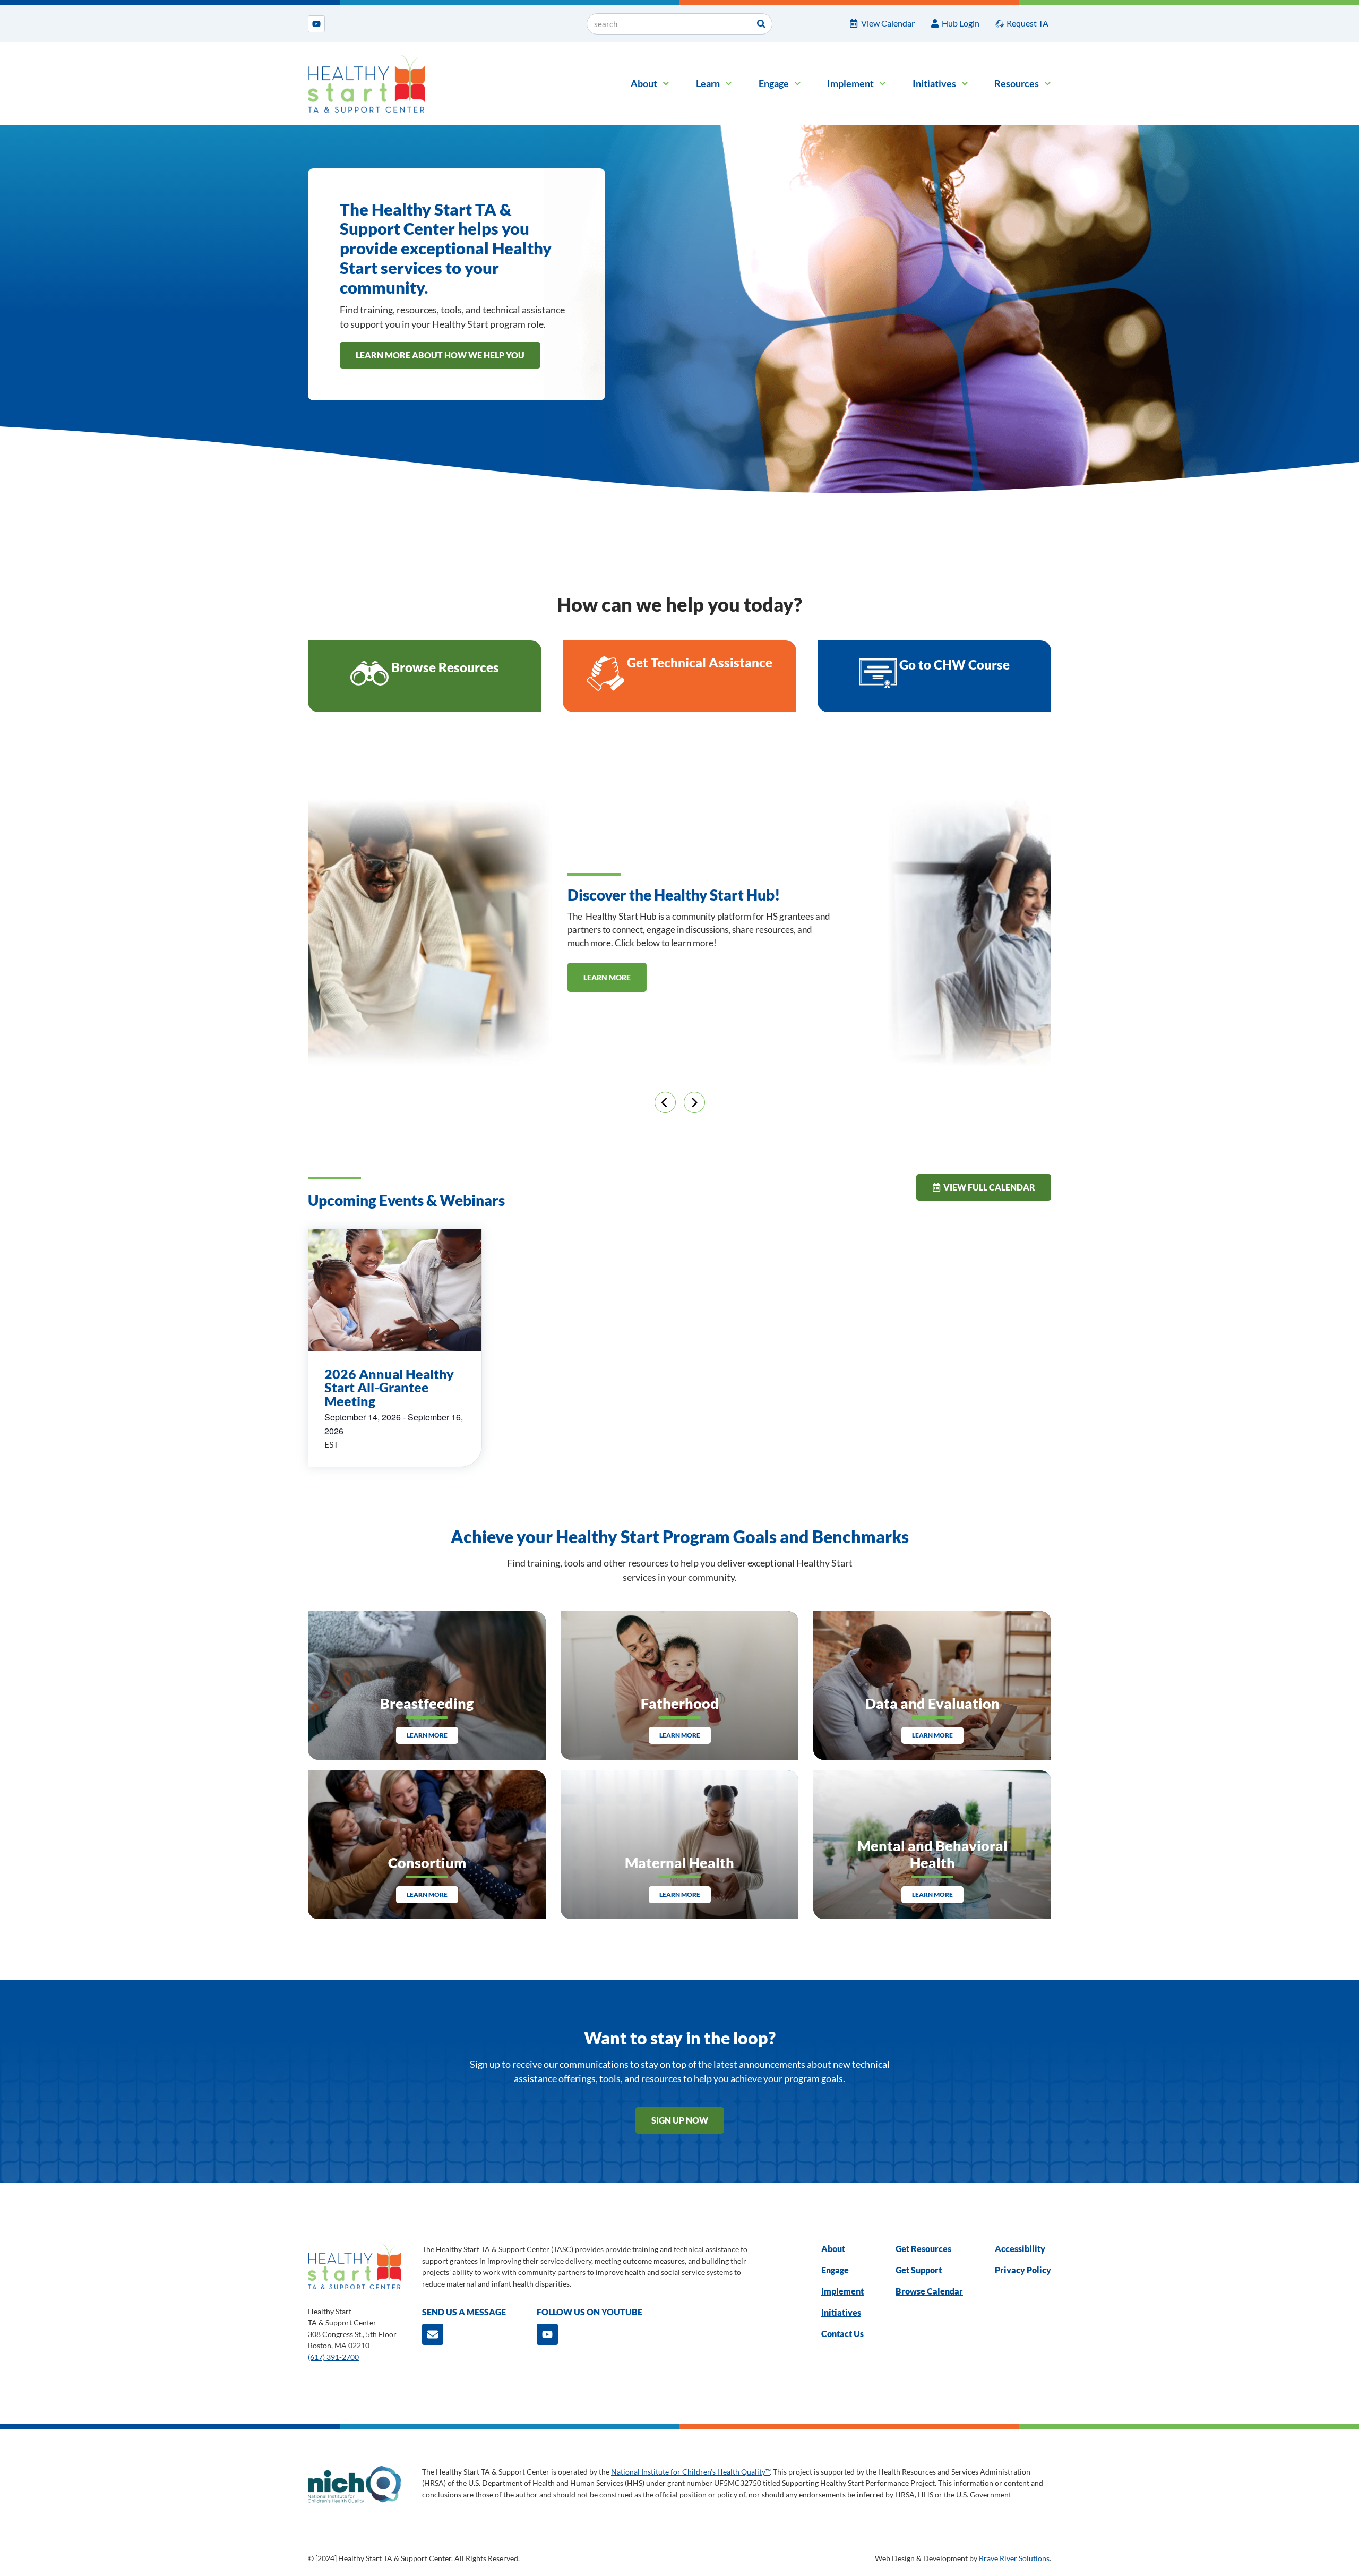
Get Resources (923, 2249)
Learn (708, 83)
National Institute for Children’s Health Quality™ (690, 2472)
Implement (850, 83)
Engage (774, 83)
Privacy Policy (1023, 2270)
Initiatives (934, 83)
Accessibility (1020, 2249)
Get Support (919, 2270)
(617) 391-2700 (333, 2357)
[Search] (761, 24)
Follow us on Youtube (590, 2312)
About (644, 83)
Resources (1017, 83)
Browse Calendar (929, 2291)
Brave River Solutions (1014, 2558)
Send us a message (464, 2312)
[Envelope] (433, 2334)
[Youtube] (316, 24)
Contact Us (842, 2334)
